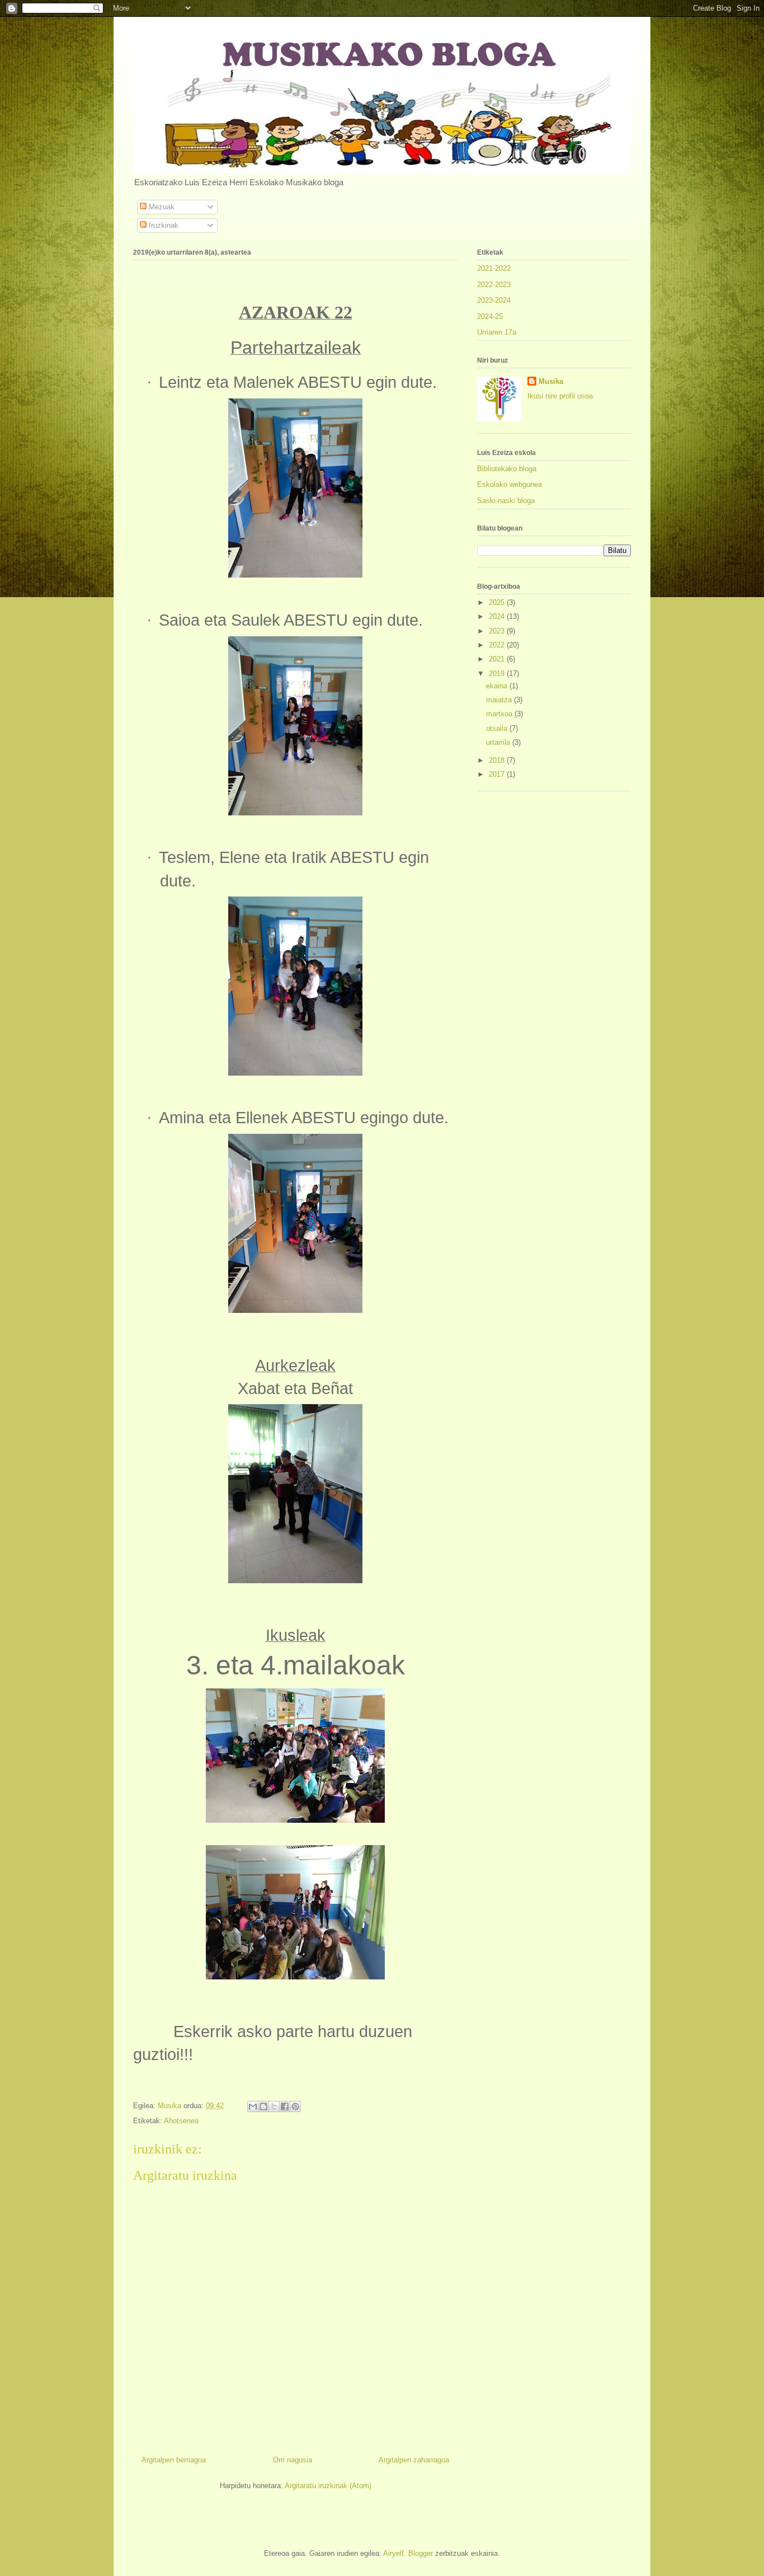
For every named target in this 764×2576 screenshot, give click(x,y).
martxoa (500, 714)
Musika (551, 381)
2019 (498, 674)
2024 (498, 616)
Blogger (421, 2553)
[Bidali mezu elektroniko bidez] (253, 2106)
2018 (498, 760)
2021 (498, 659)
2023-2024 (494, 300)
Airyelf (393, 2553)
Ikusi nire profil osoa (560, 396)
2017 (498, 774)
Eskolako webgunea (510, 484)
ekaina (498, 686)
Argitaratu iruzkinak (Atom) (328, 2486)
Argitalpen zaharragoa (414, 2460)
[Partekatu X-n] (274, 2106)
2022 (498, 645)
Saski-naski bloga (506, 501)
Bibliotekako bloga (507, 469)
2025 (498, 602)
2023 (498, 631)
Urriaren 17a (497, 332)
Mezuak (161, 207)
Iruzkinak (162, 225)
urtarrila (499, 742)
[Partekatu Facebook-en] (285, 2106)
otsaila (498, 728)
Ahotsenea (181, 2121)
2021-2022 (494, 268)
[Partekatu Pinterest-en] (295, 2106)
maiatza (500, 700)
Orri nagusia (293, 2460)
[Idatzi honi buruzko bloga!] (263, 2106)
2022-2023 (494, 285)
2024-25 (490, 316)
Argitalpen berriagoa (174, 2460)
